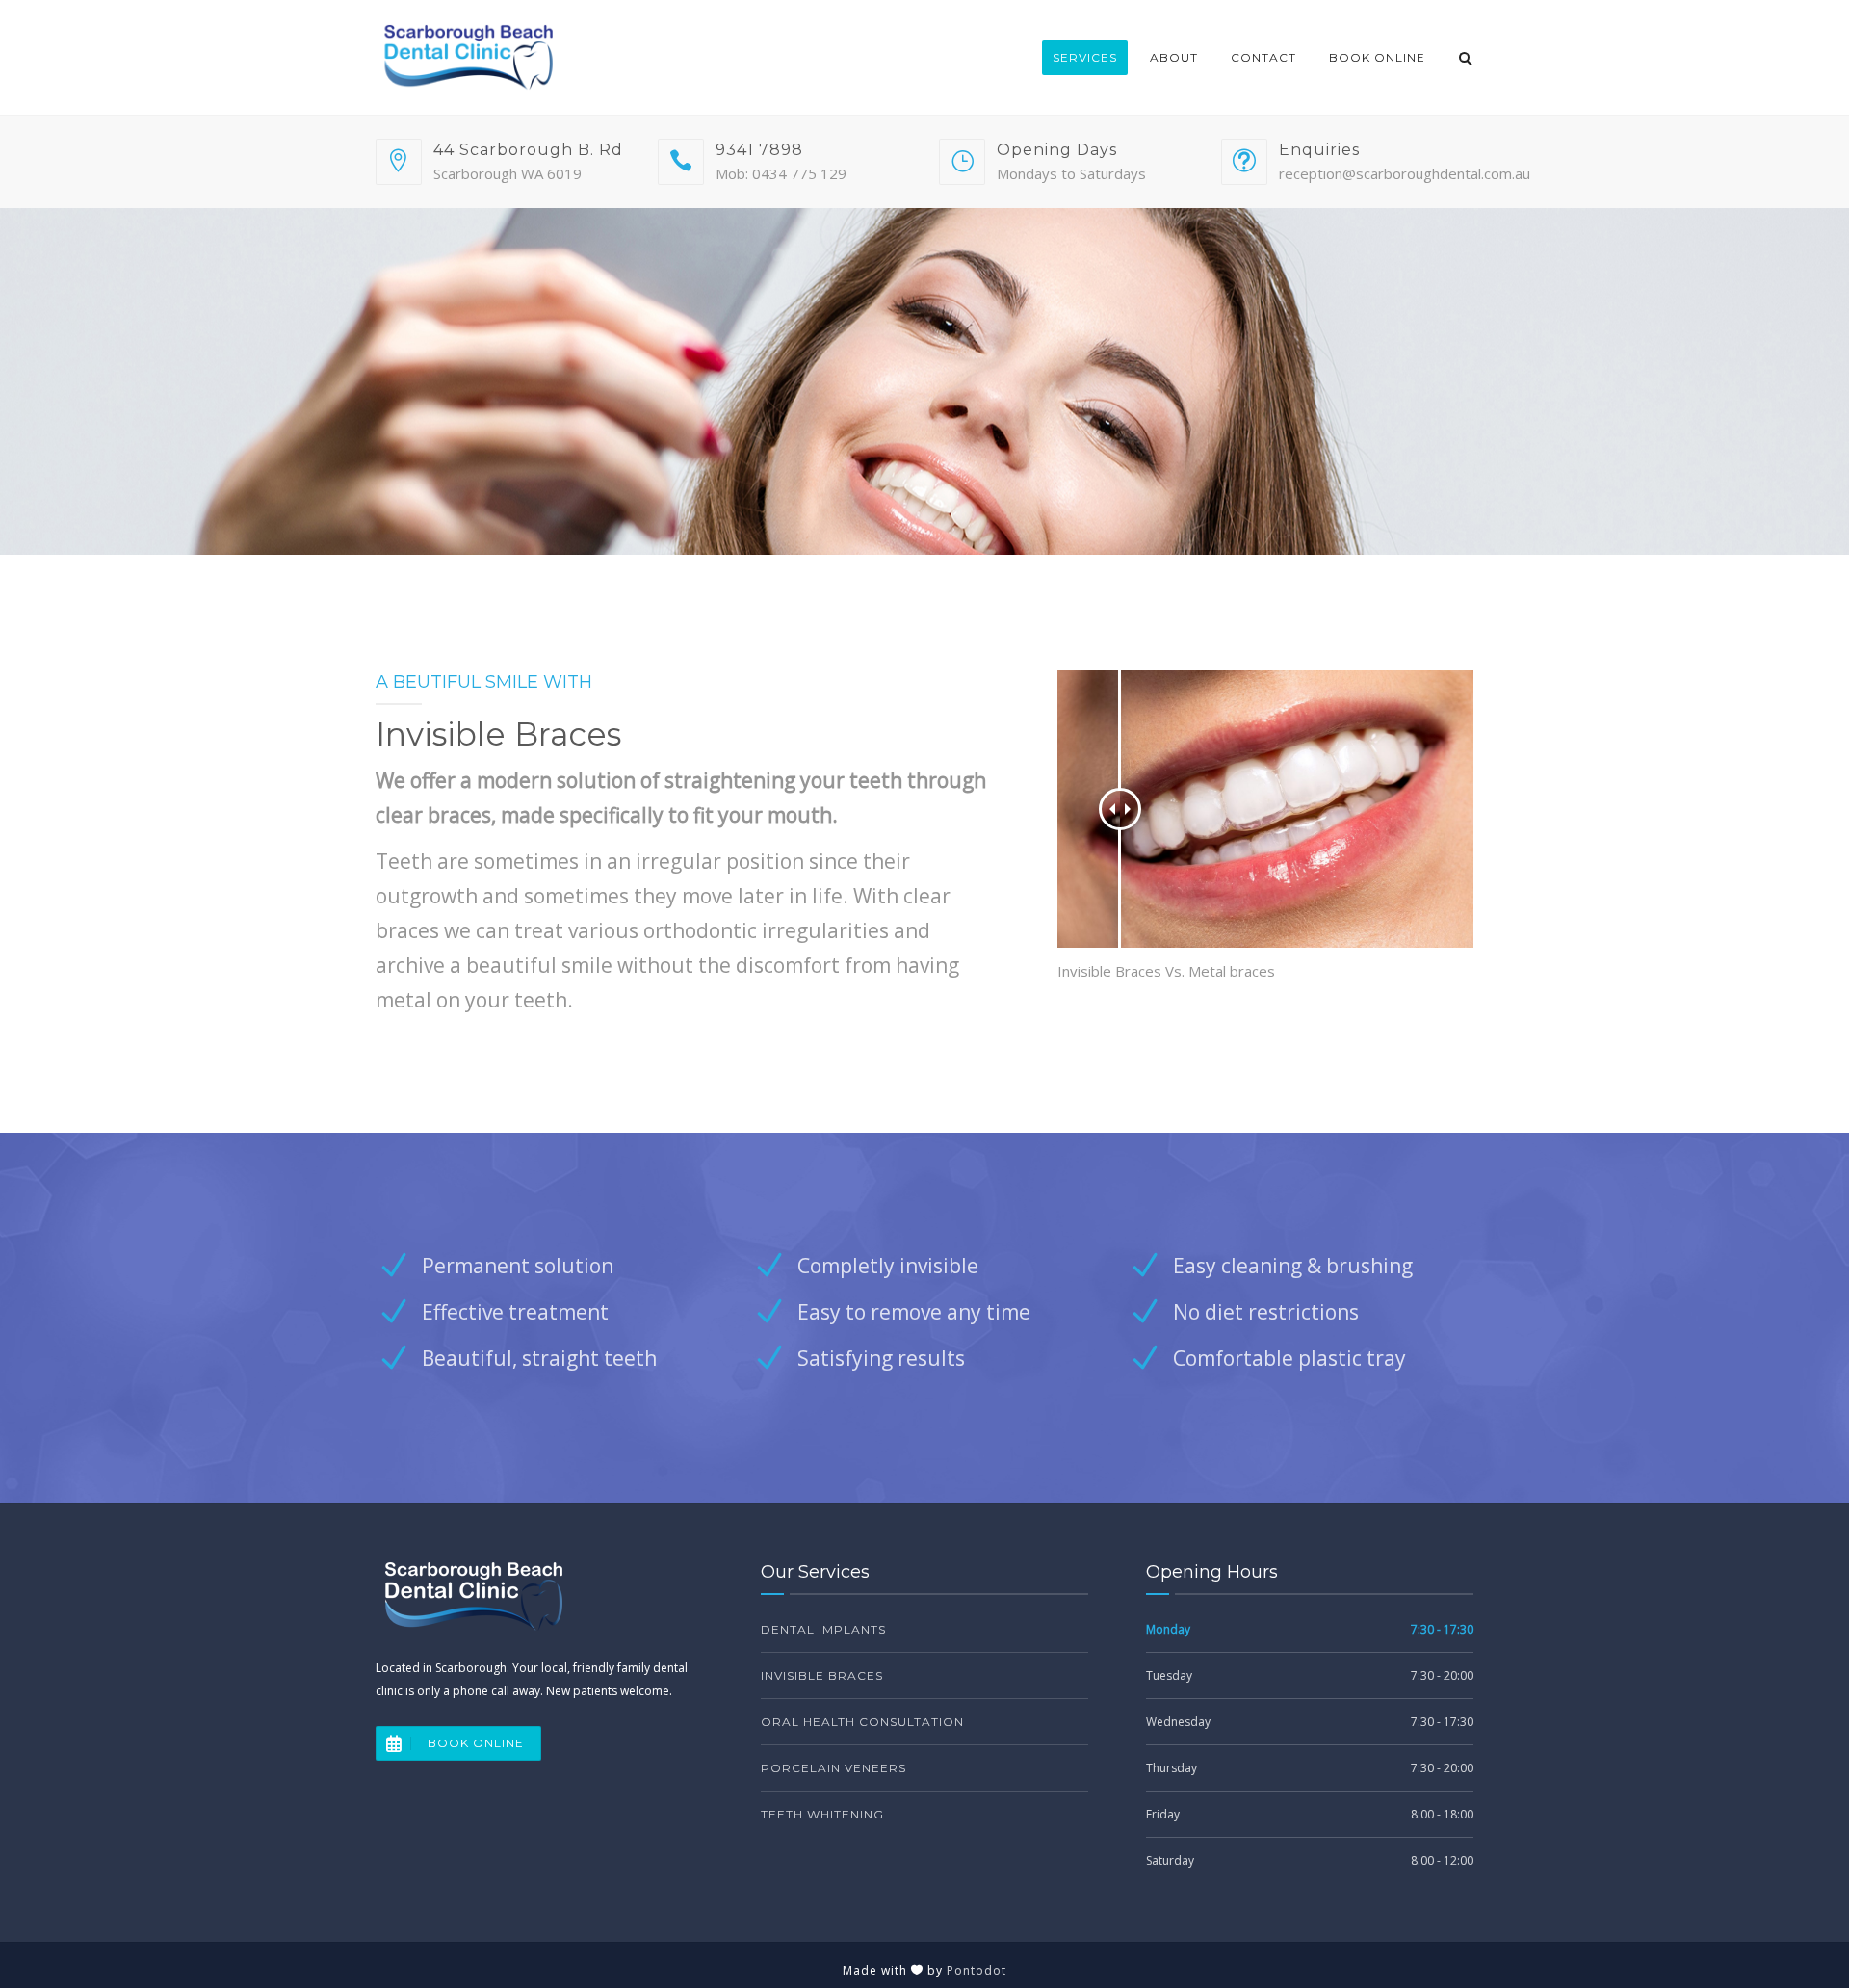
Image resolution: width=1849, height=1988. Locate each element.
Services (1085, 57)
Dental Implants (823, 1629)
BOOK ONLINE (476, 1743)
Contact (1263, 57)
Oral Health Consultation (862, 1722)
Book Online (1377, 57)
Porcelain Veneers (833, 1768)
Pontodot (977, 1970)
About (1174, 57)
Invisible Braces (822, 1675)
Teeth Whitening (822, 1814)
